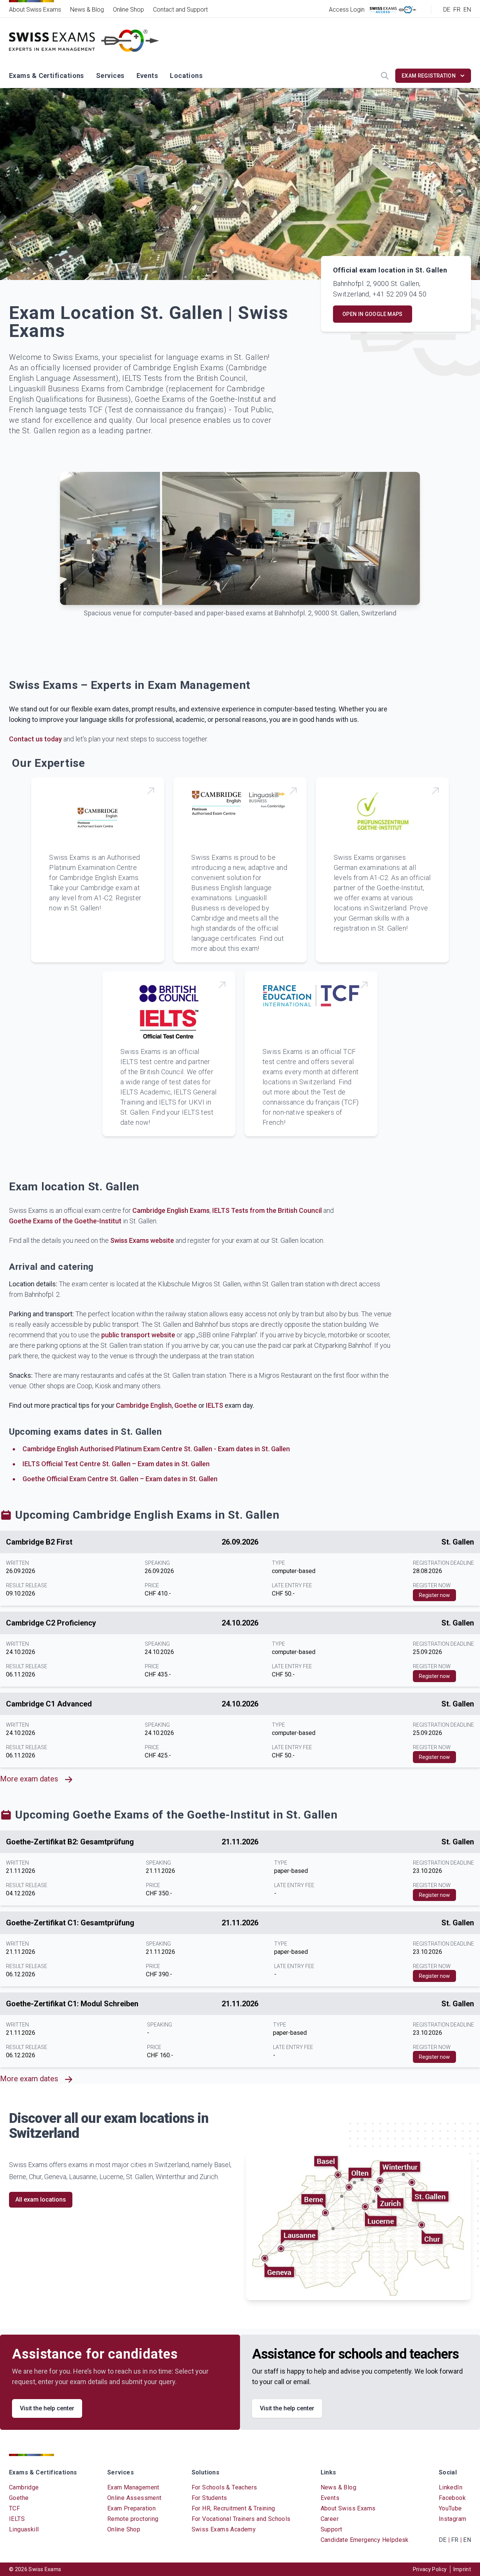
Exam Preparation (131, 2508)
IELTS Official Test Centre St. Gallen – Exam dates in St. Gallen (116, 1464)
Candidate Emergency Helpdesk (365, 2540)
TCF (14, 2508)
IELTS (214, 1405)
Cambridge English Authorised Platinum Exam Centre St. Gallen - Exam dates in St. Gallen (156, 1449)
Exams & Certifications (46, 76)
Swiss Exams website (142, 1240)
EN (467, 10)
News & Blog (87, 10)
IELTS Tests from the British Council (267, 1210)
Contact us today (35, 739)
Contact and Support (180, 10)
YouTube (450, 2508)
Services (110, 76)
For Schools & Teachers (224, 2487)
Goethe (186, 1405)
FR (457, 10)
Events (147, 76)
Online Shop (128, 10)
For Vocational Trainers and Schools (241, 2519)
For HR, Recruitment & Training (233, 2508)
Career (330, 2519)
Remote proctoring (133, 2519)
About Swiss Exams (35, 10)
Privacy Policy (430, 2569)
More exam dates (29, 1779)
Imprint (462, 2569)
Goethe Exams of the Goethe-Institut (65, 1221)
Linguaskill (24, 2529)
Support (331, 2529)
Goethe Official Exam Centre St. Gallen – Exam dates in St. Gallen (120, 1479)
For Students (209, 2498)
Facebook (452, 2498)
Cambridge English (144, 1405)
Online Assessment (134, 2498)
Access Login (347, 10)
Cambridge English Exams (171, 1210)
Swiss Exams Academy (224, 2529)
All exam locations (41, 2200)
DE (447, 10)
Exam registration (429, 76)
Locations (186, 76)
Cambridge (24, 2487)
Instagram (453, 2519)
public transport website (138, 1335)
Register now (434, 1595)
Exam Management (133, 2487)
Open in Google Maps (373, 314)
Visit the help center (47, 2408)
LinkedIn (451, 2487)
